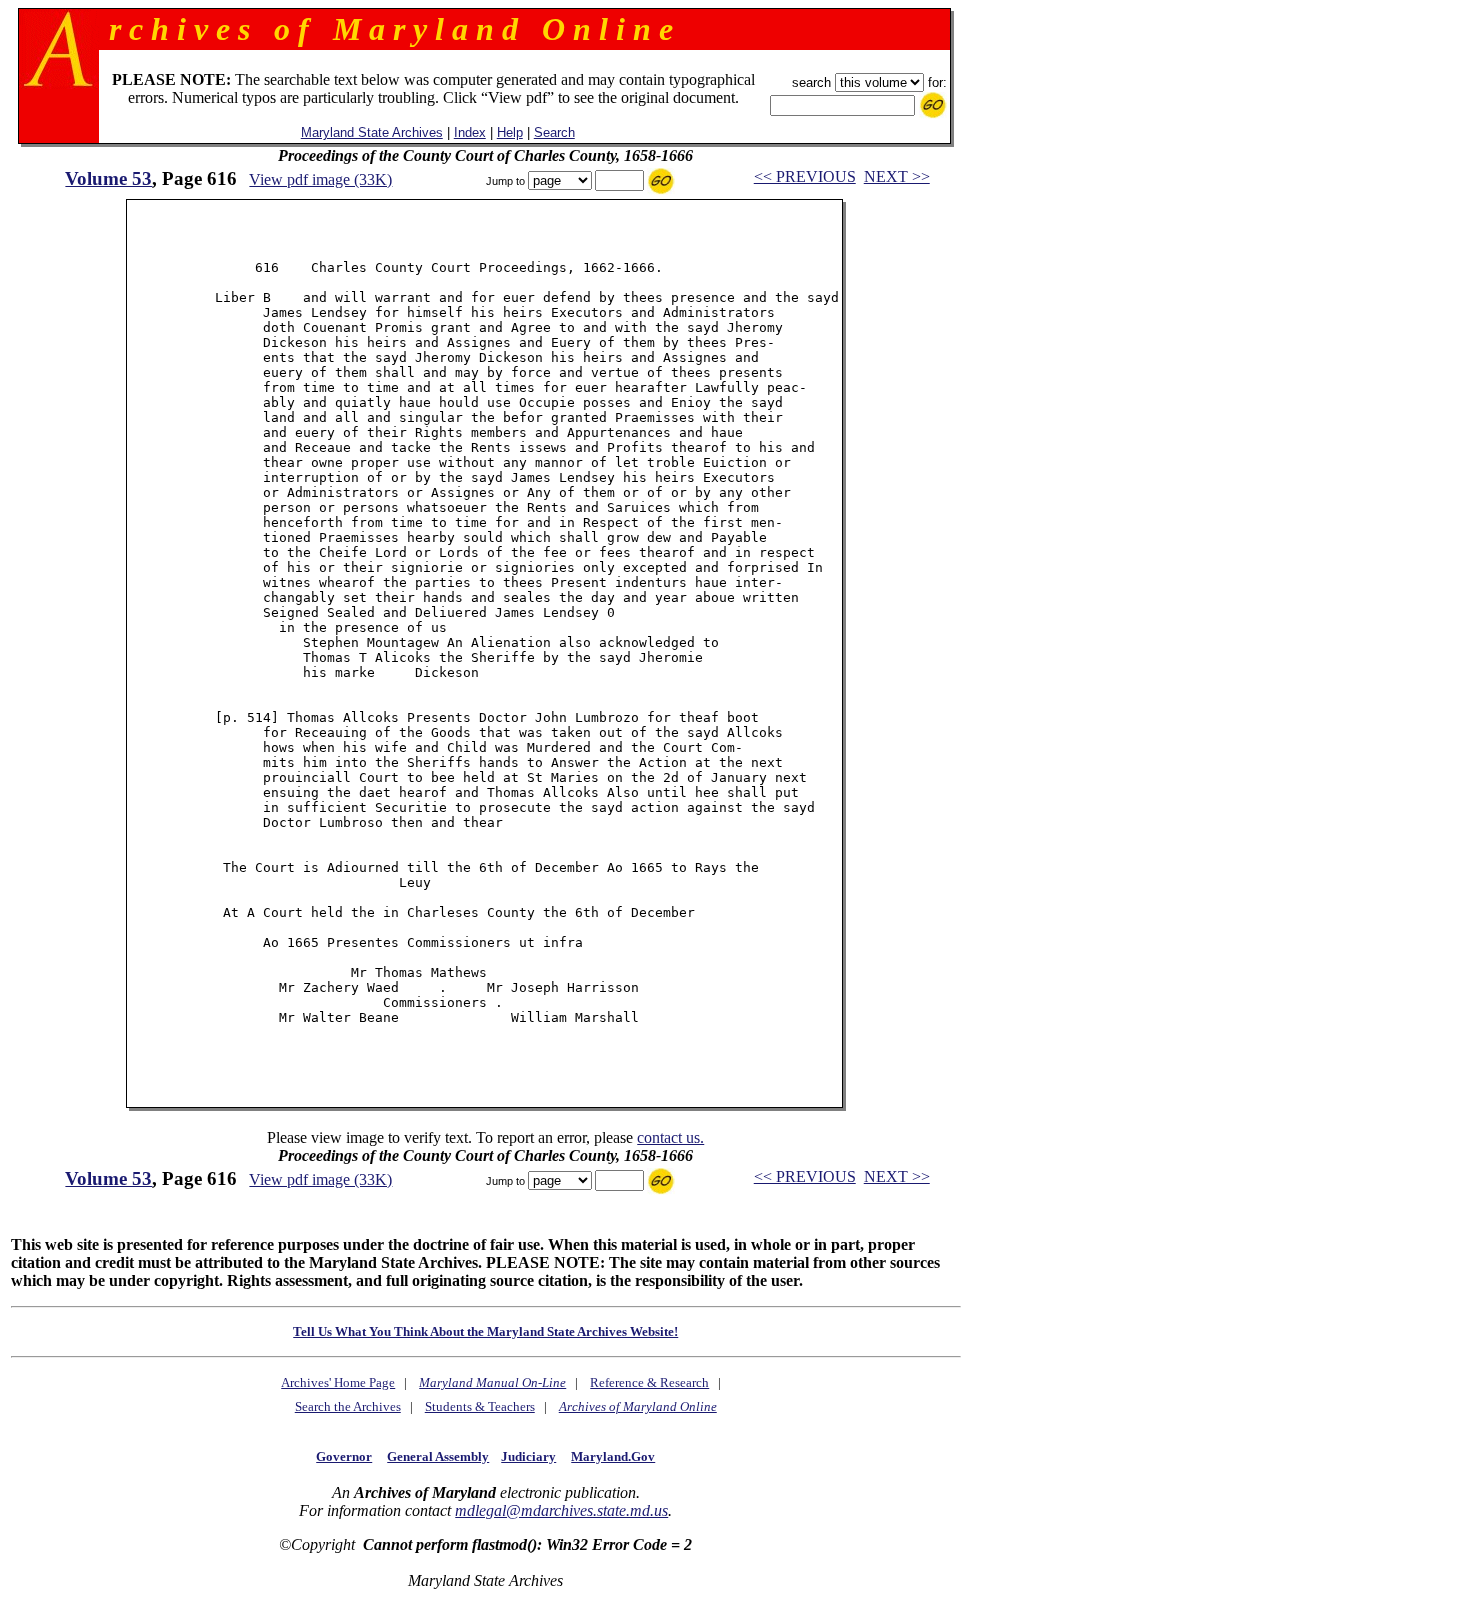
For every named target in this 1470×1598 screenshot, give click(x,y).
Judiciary (528, 1456)
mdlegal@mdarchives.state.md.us (561, 1510)
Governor (344, 1456)
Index (470, 132)
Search (554, 132)
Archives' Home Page (338, 1382)
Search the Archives (348, 1406)
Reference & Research (649, 1382)
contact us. (670, 1137)
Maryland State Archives (372, 132)
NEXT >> (897, 176)
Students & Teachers (480, 1406)
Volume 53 (108, 178)
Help (510, 132)
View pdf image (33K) (320, 179)
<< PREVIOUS (805, 176)
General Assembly (438, 1456)
